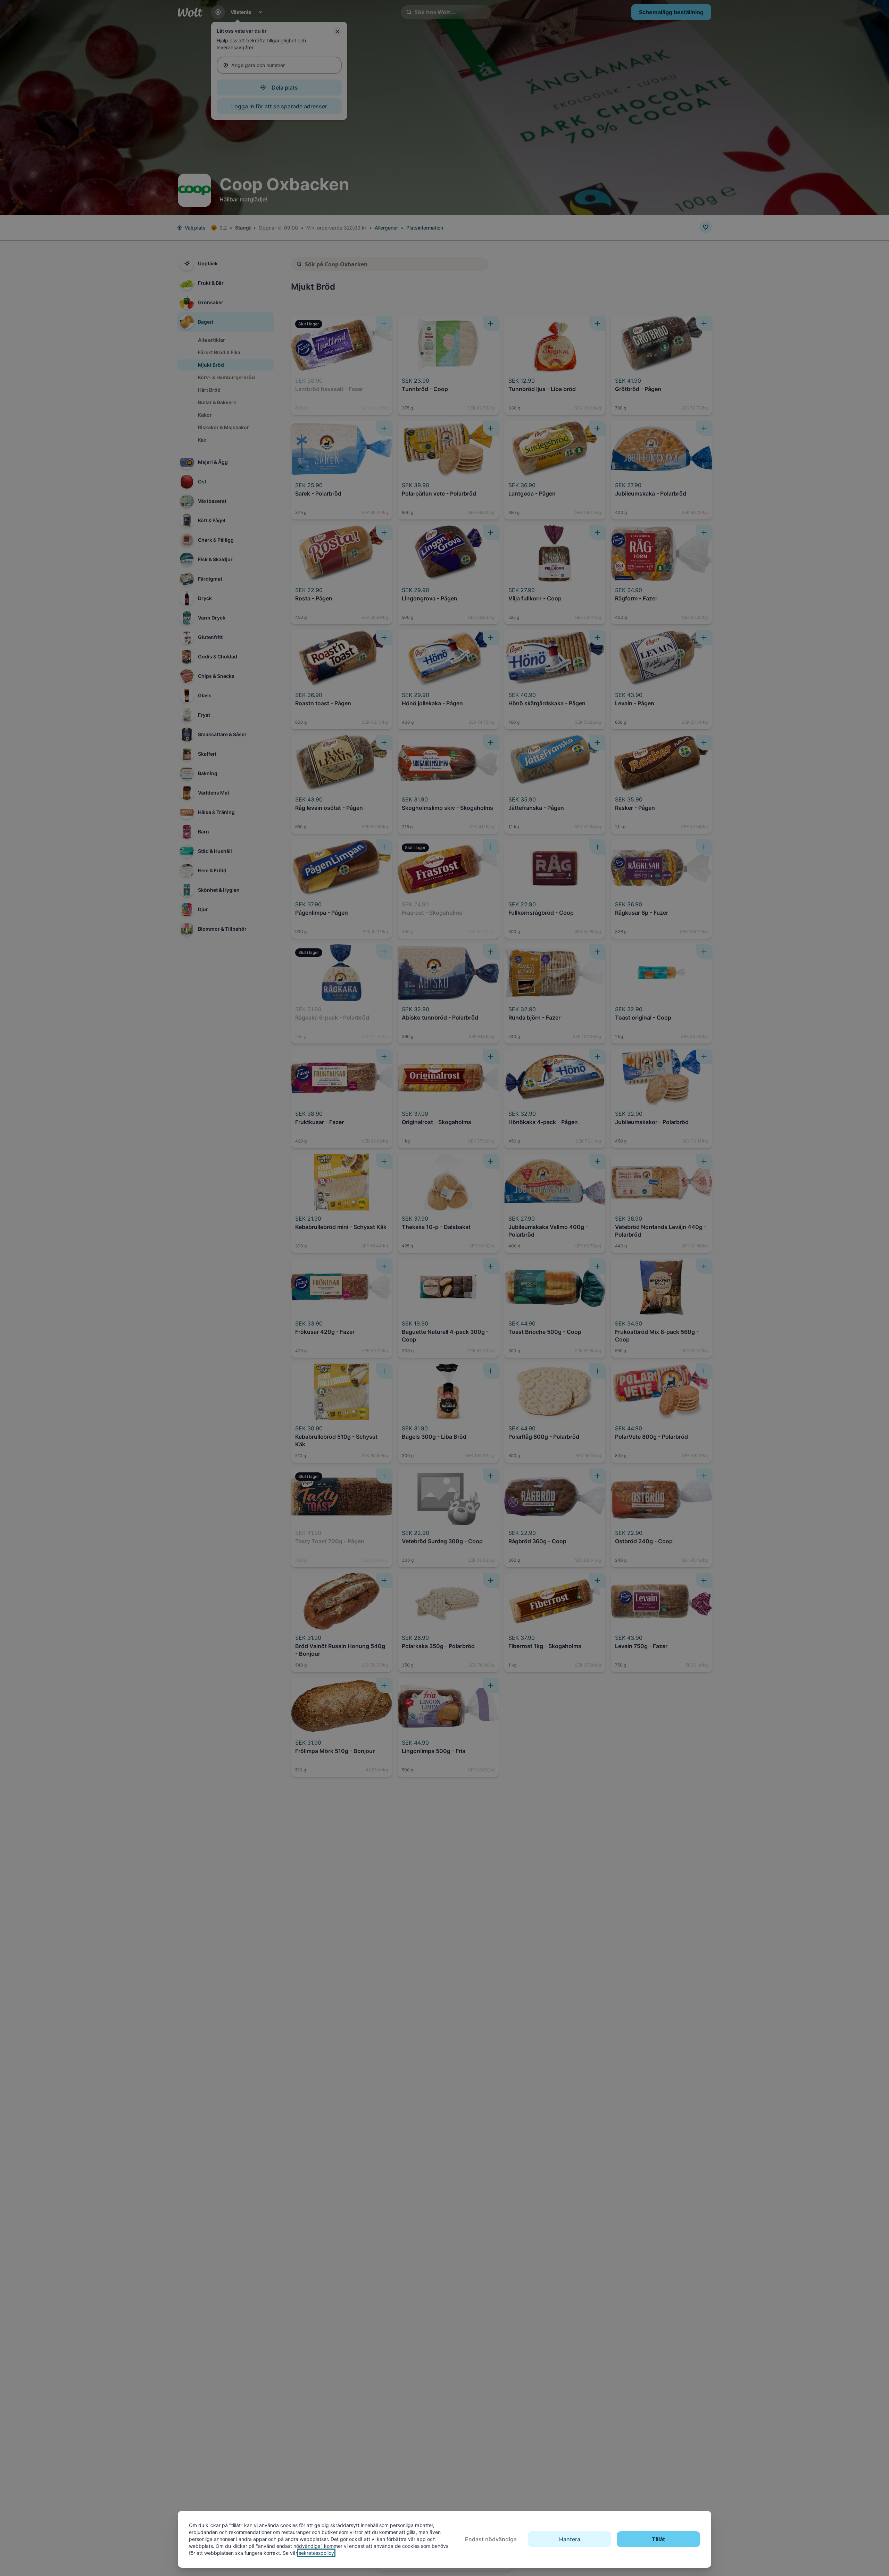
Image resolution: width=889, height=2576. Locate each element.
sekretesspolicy (316, 2553)
